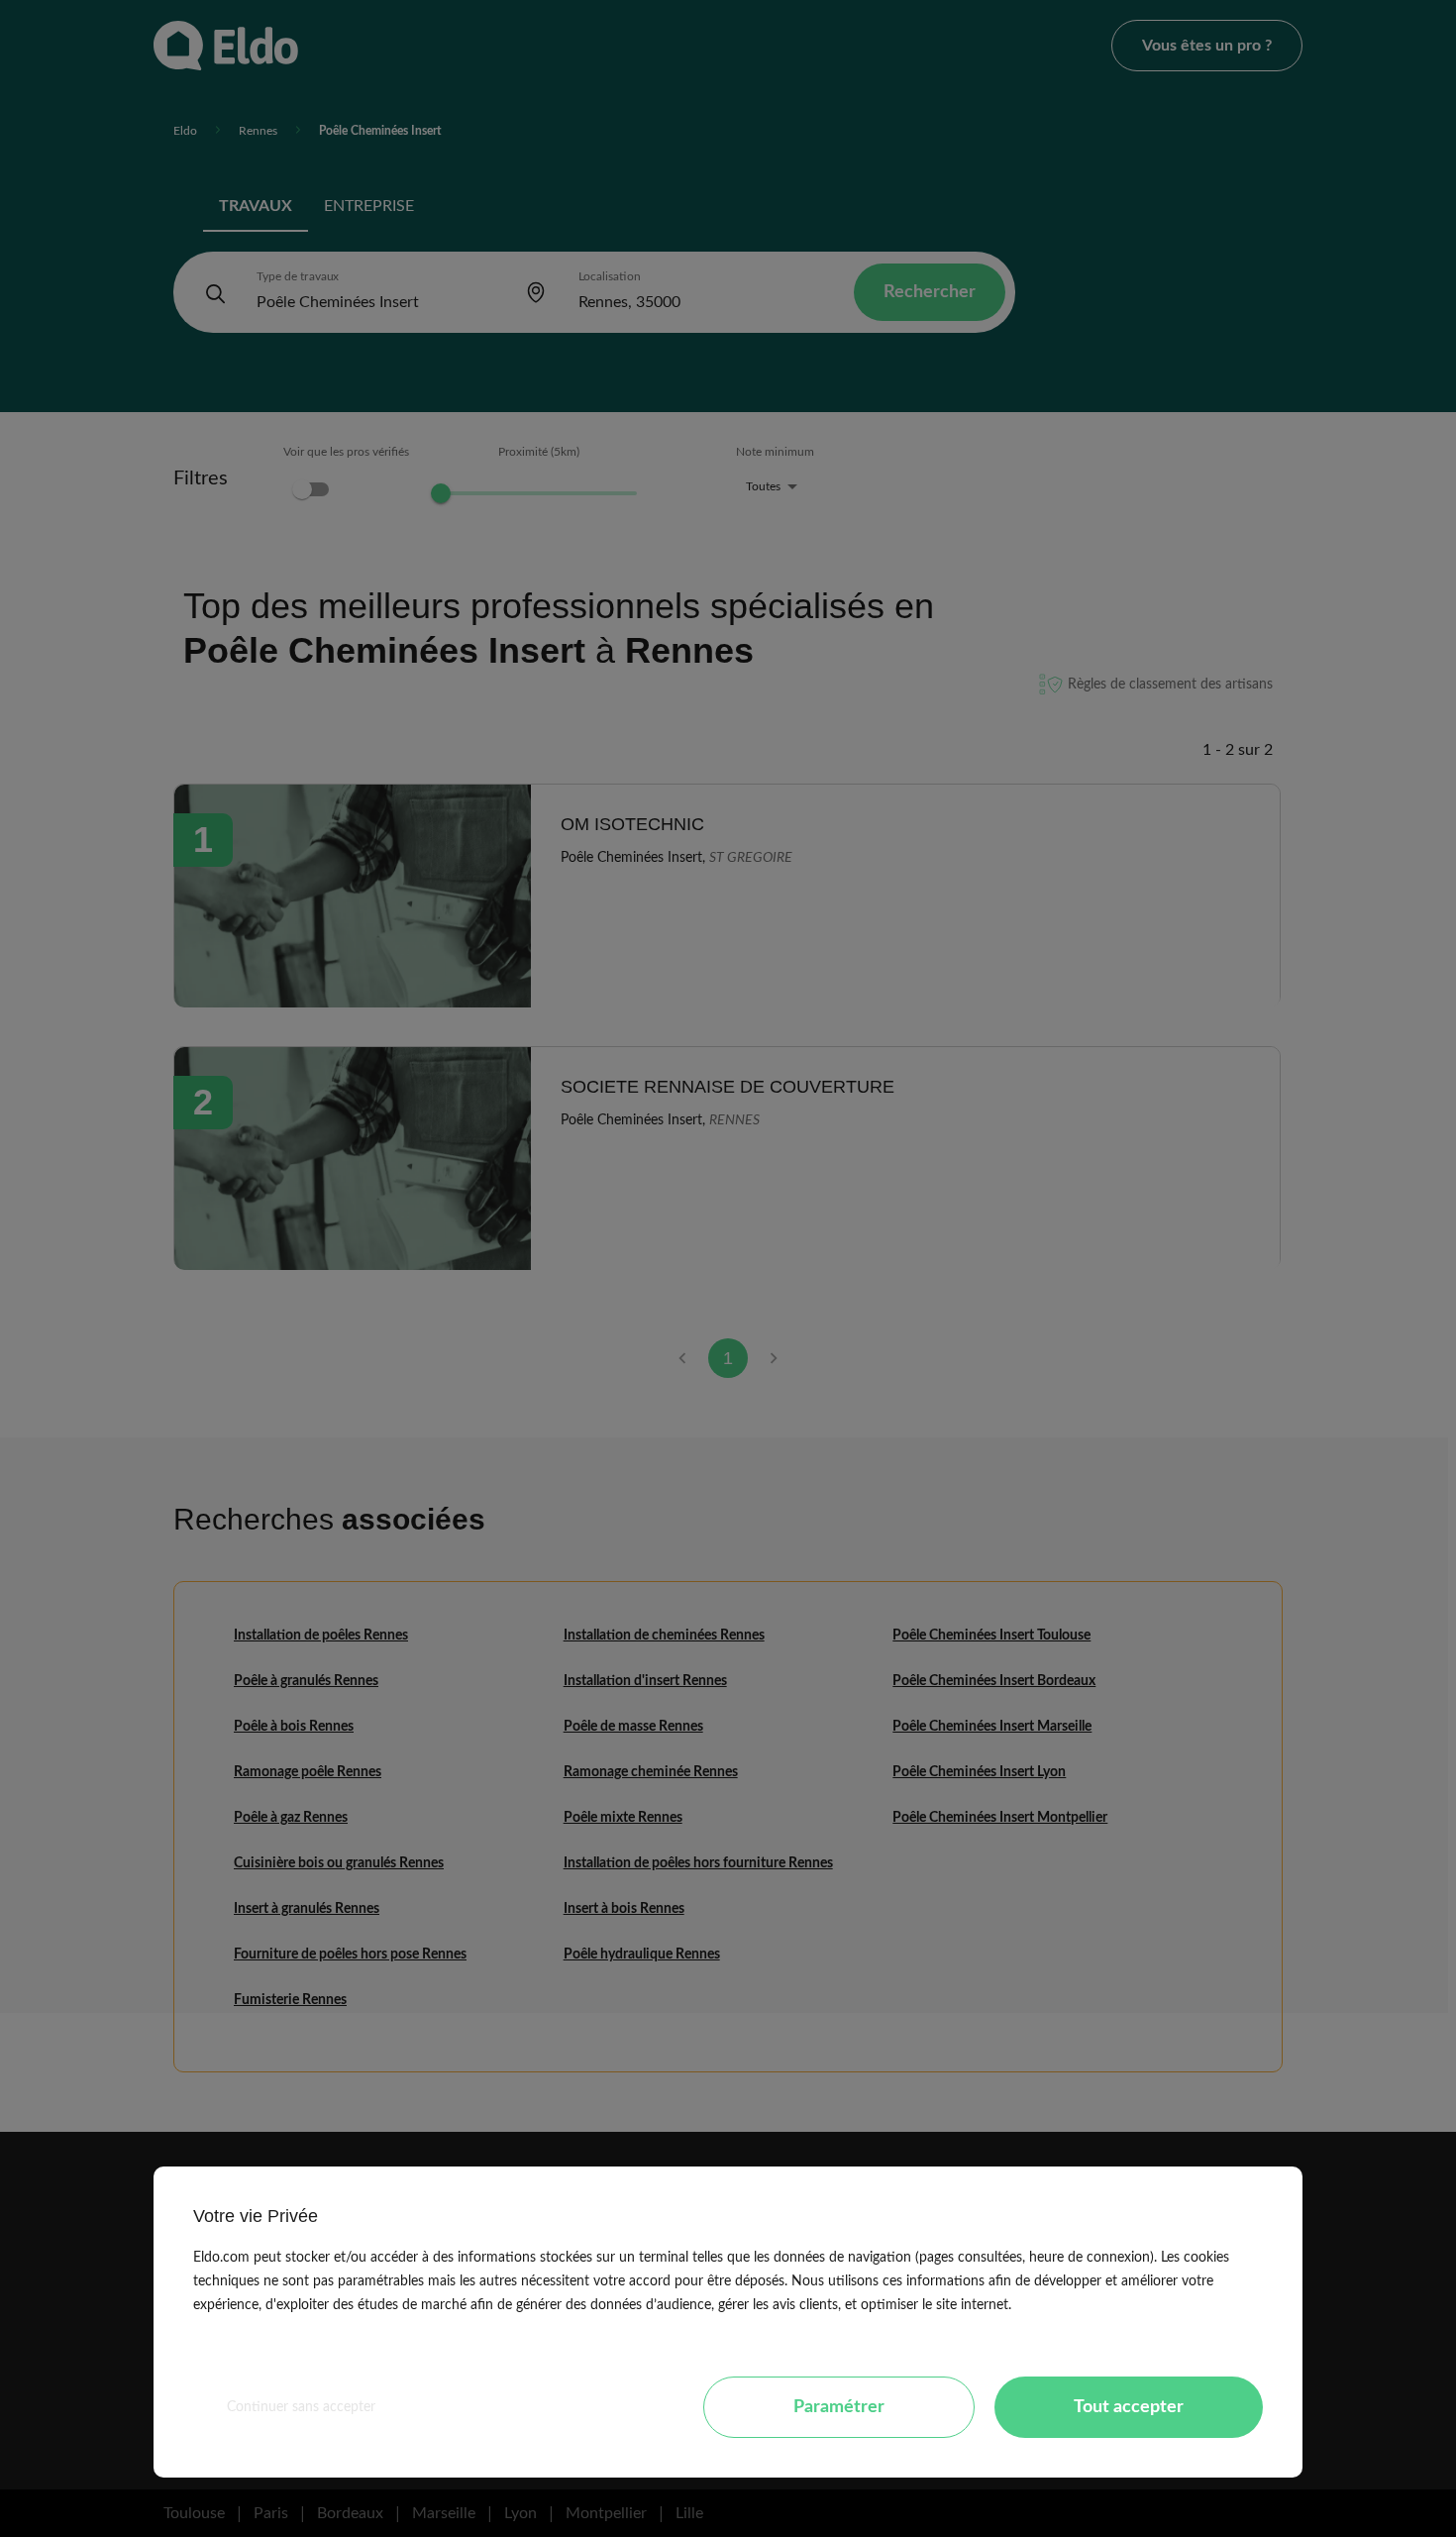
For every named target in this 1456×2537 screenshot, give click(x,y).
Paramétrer (839, 2407)
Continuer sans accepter (301, 2407)
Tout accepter (1129, 2407)
